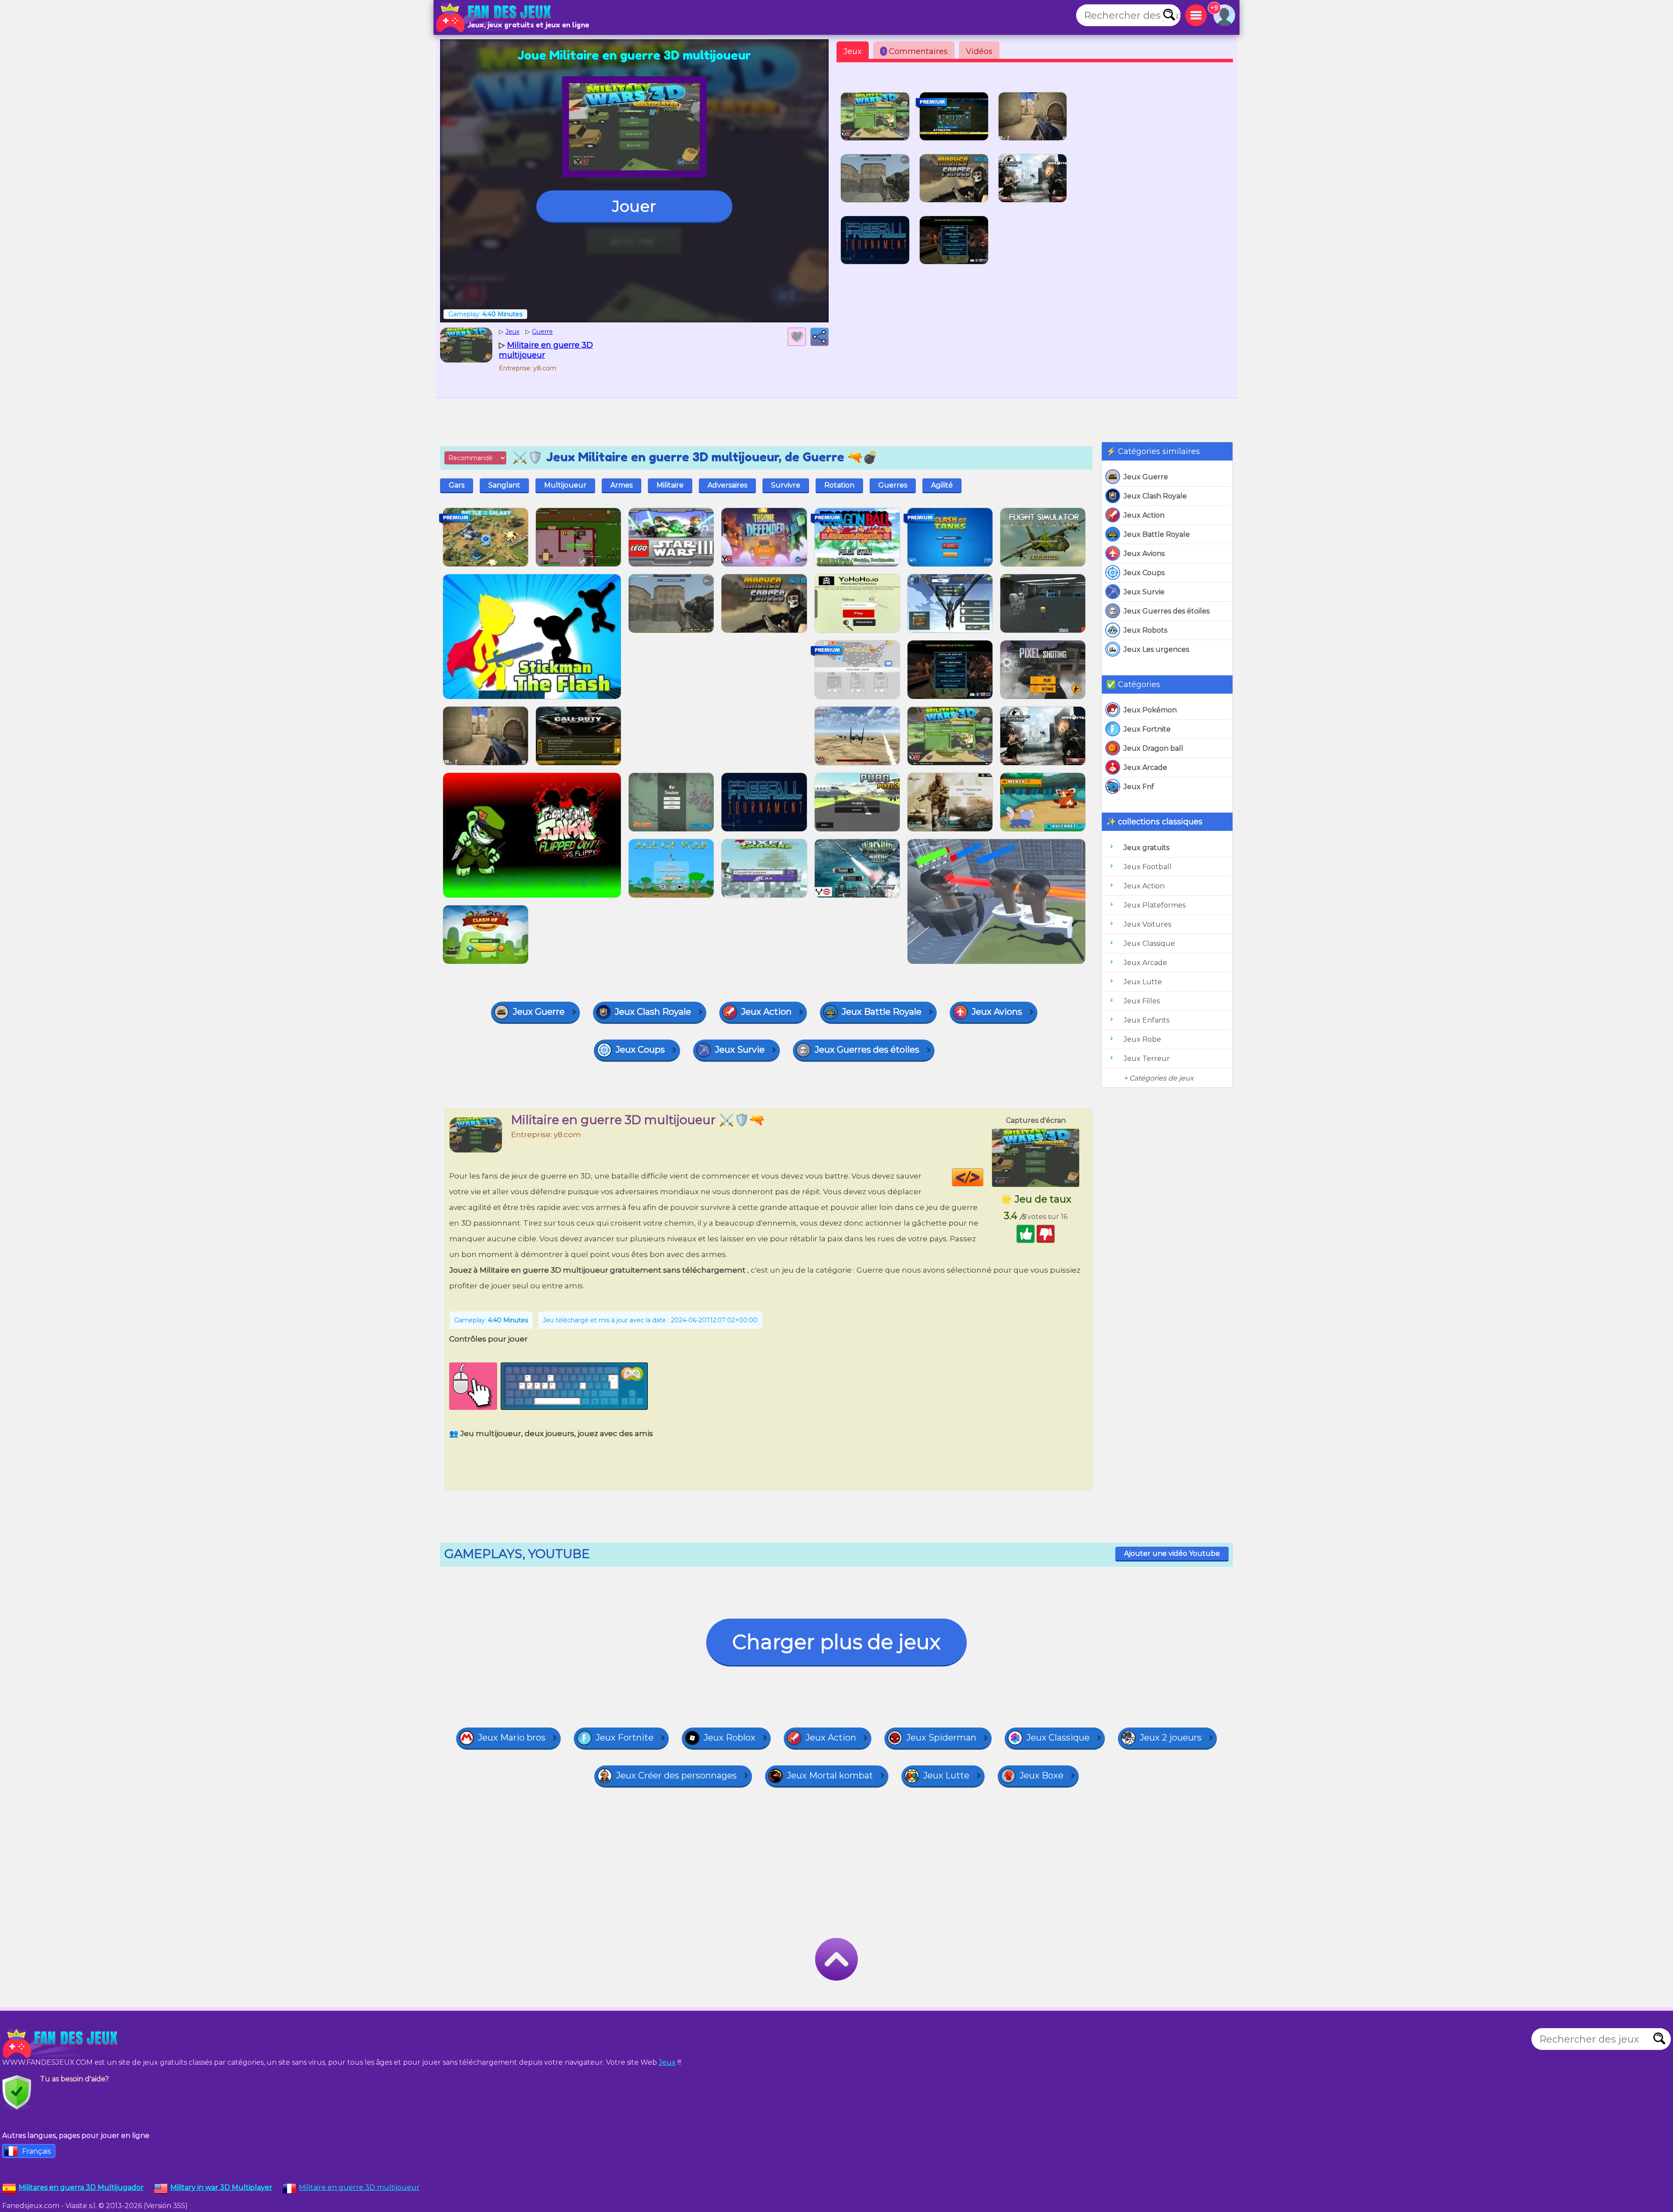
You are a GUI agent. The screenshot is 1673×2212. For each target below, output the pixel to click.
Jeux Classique (1149, 943)
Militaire (670, 485)
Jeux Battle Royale (1157, 534)
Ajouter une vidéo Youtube (1172, 1553)
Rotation (839, 485)
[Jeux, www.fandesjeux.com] (494, 17)
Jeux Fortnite (1147, 729)
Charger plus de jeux (836, 1642)
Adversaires (727, 485)
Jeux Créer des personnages (676, 1775)
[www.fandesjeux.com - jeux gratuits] (61, 2043)
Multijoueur (565, 485)
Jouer (634, 206)
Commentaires (915, 51)
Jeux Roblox (730, 1738)
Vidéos (979, 51)
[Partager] (820, 337)
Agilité (942, 485)
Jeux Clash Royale (1155, 496)
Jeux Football (1148, 867)
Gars (457, 485)
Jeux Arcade (1145, 767)
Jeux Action (1144, 515)
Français (36, 2151)
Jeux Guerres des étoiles (1167, 611)
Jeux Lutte (1143, 982)
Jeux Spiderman (941, 1738)
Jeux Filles (1142, 1001)
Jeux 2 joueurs (1171, 1738)
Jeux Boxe (1041, 1775)
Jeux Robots (1145, 630)
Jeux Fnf (1139, 787)
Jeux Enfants (1146, 1020)
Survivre (786, 485)
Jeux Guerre (1146, 477)
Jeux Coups (1144, 573)
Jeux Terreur (1147, 1059)
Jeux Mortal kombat (830, 1775)
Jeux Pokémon (1150, 710)
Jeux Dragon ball (1153, 748)
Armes (621, 485)
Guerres (893, 485)
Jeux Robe (1142, 1039)
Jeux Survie (1144, 592)
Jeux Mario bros (512, 1738)
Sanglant (504, 485)
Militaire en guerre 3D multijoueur (359, 2187)
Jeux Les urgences (1156, 649)
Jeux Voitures (1147, 924)
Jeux (853, 51)
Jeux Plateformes (1155, 905)
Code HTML (983, 1177)
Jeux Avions (1144, 554)
